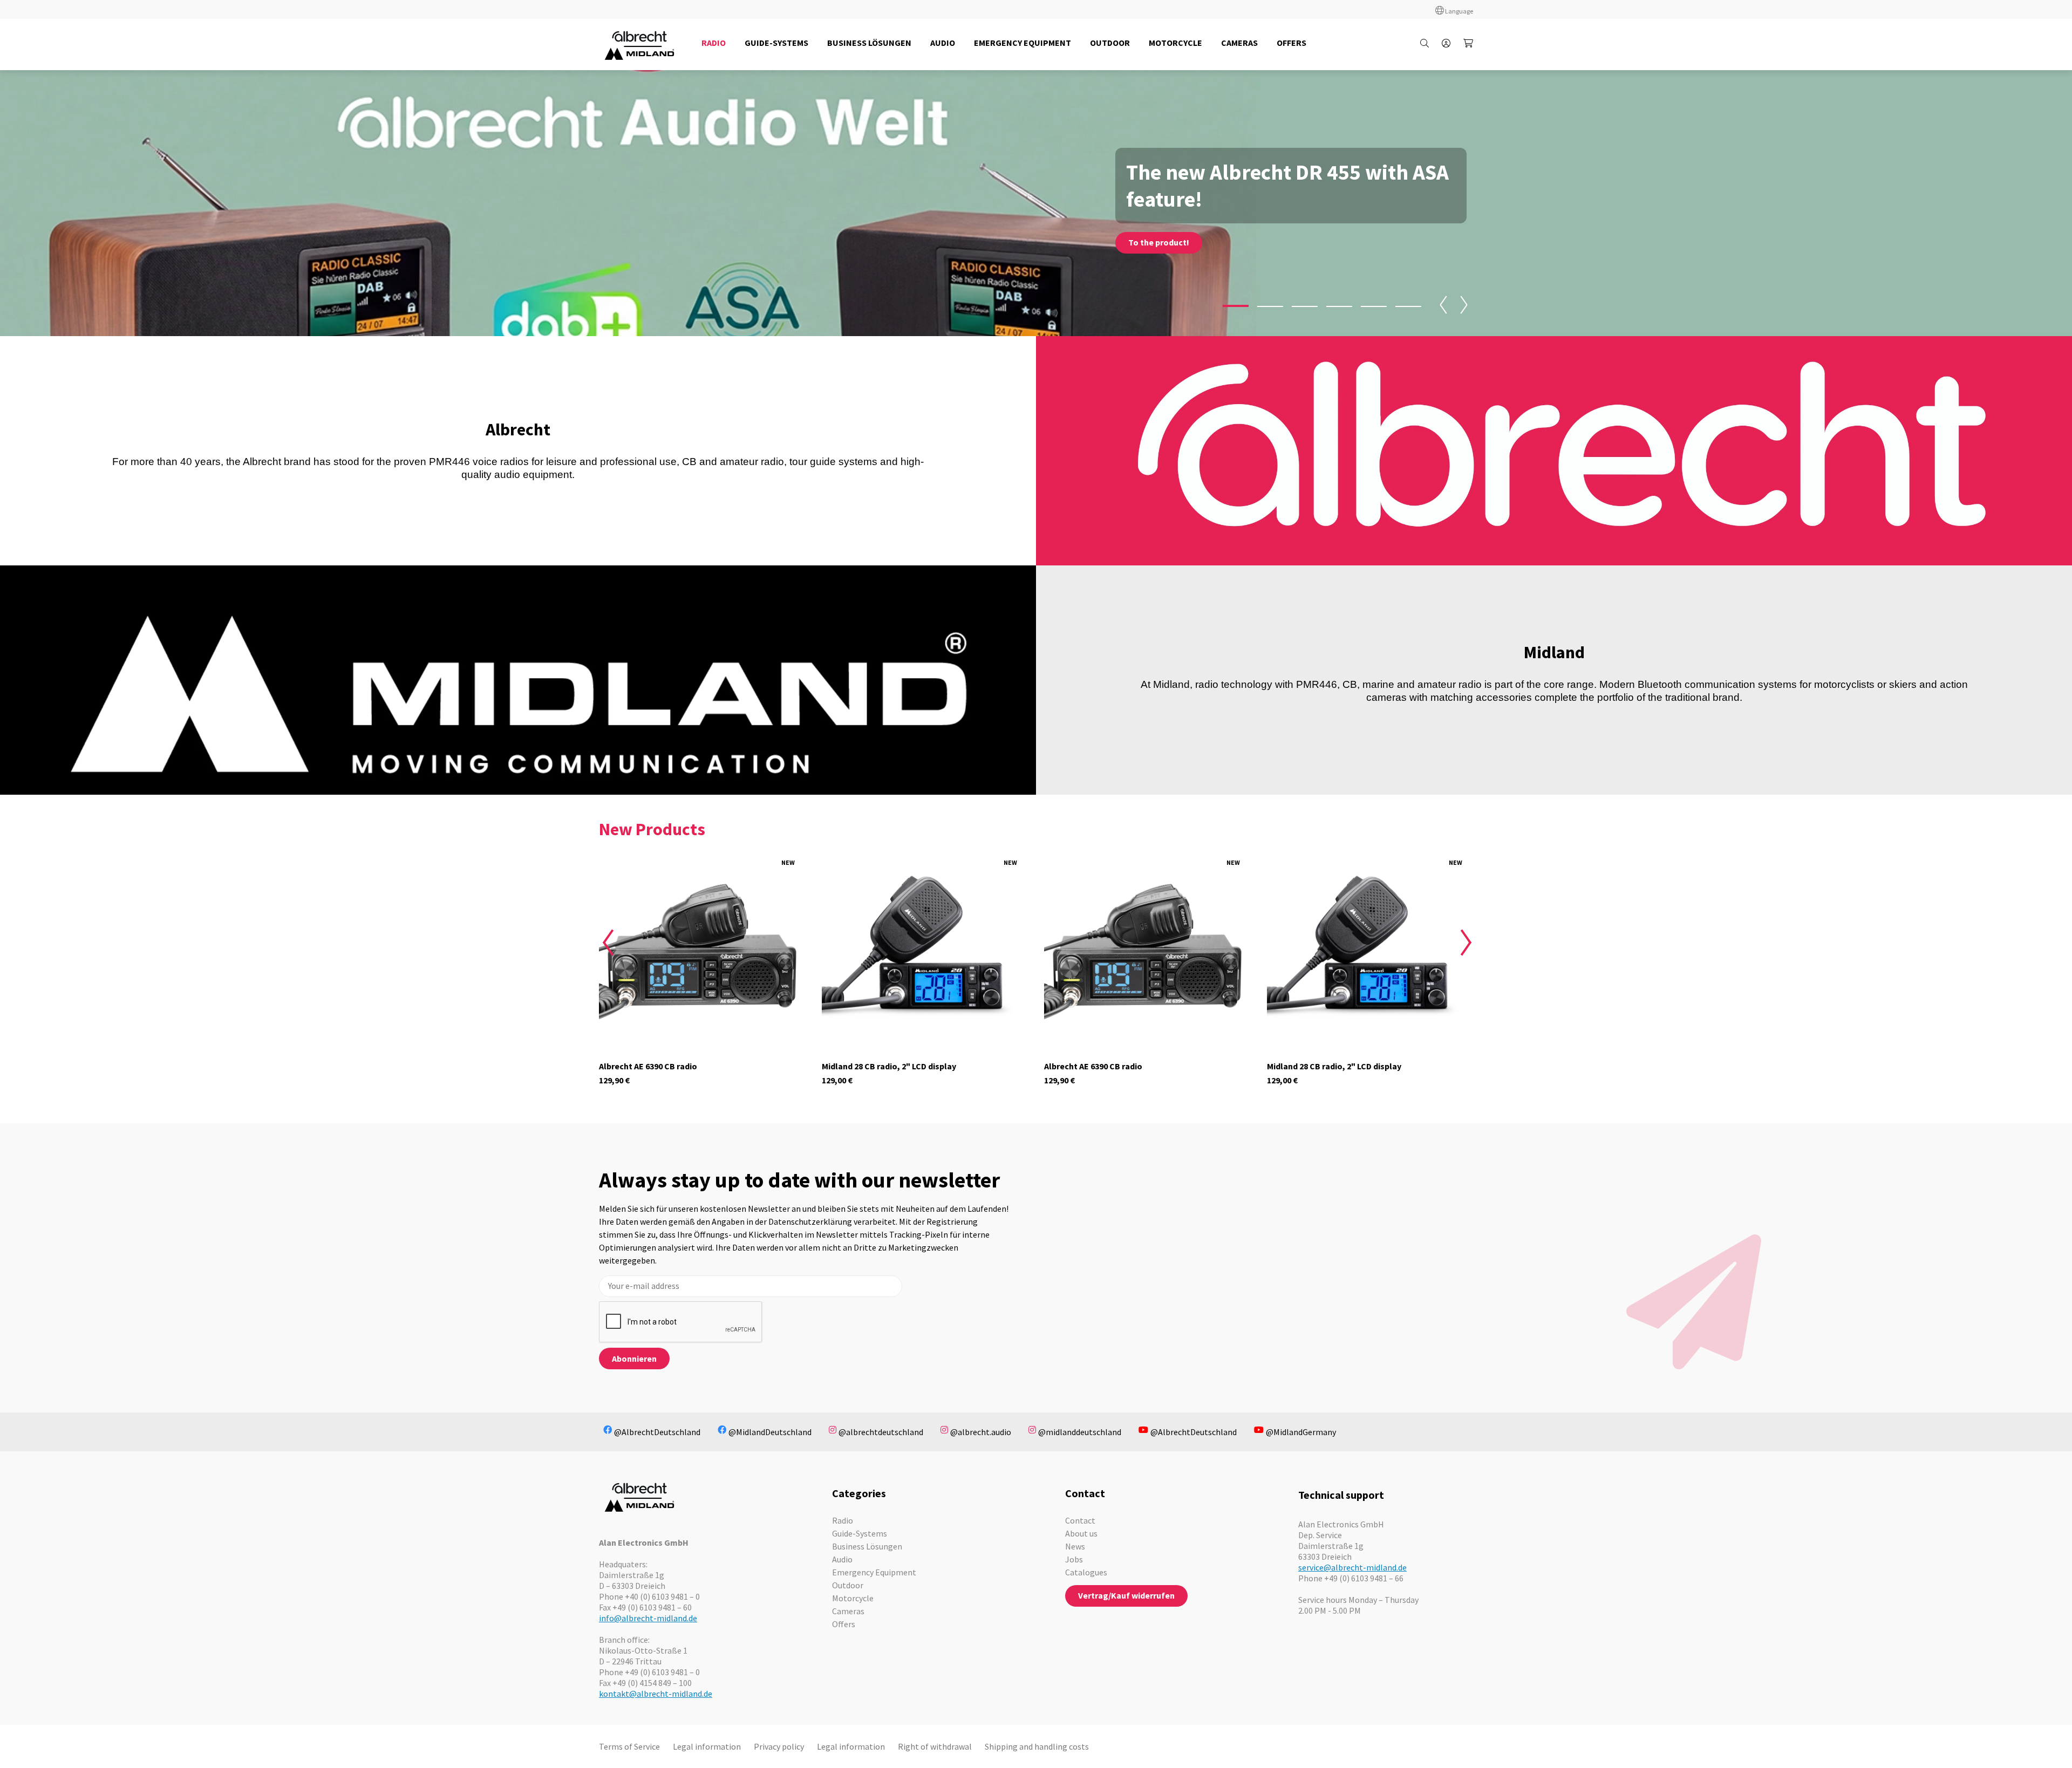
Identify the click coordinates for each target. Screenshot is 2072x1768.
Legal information (707, 1746)
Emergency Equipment (874, 1572)
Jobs (1074, 1559)
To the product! (1159, 242)
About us (1081, 1533)
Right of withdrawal (935, 1746)
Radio (843, 1520)
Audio (842, 1559)
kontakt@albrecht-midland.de (656, 1694)
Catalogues (1086, 1572)
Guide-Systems (860, 1533)
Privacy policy (779, 1746)
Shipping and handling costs (1037, 1746)
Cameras (848, 1611)
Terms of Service (629, 1746)
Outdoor (848, 1585)
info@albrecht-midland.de (648, 1618)
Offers (844, 1624)
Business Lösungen (867, 1546)
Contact (1080, 1520)
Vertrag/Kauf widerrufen (1126, 1595)
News (1075, 1546)
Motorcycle (853, 1598)
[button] (1236, 306)
